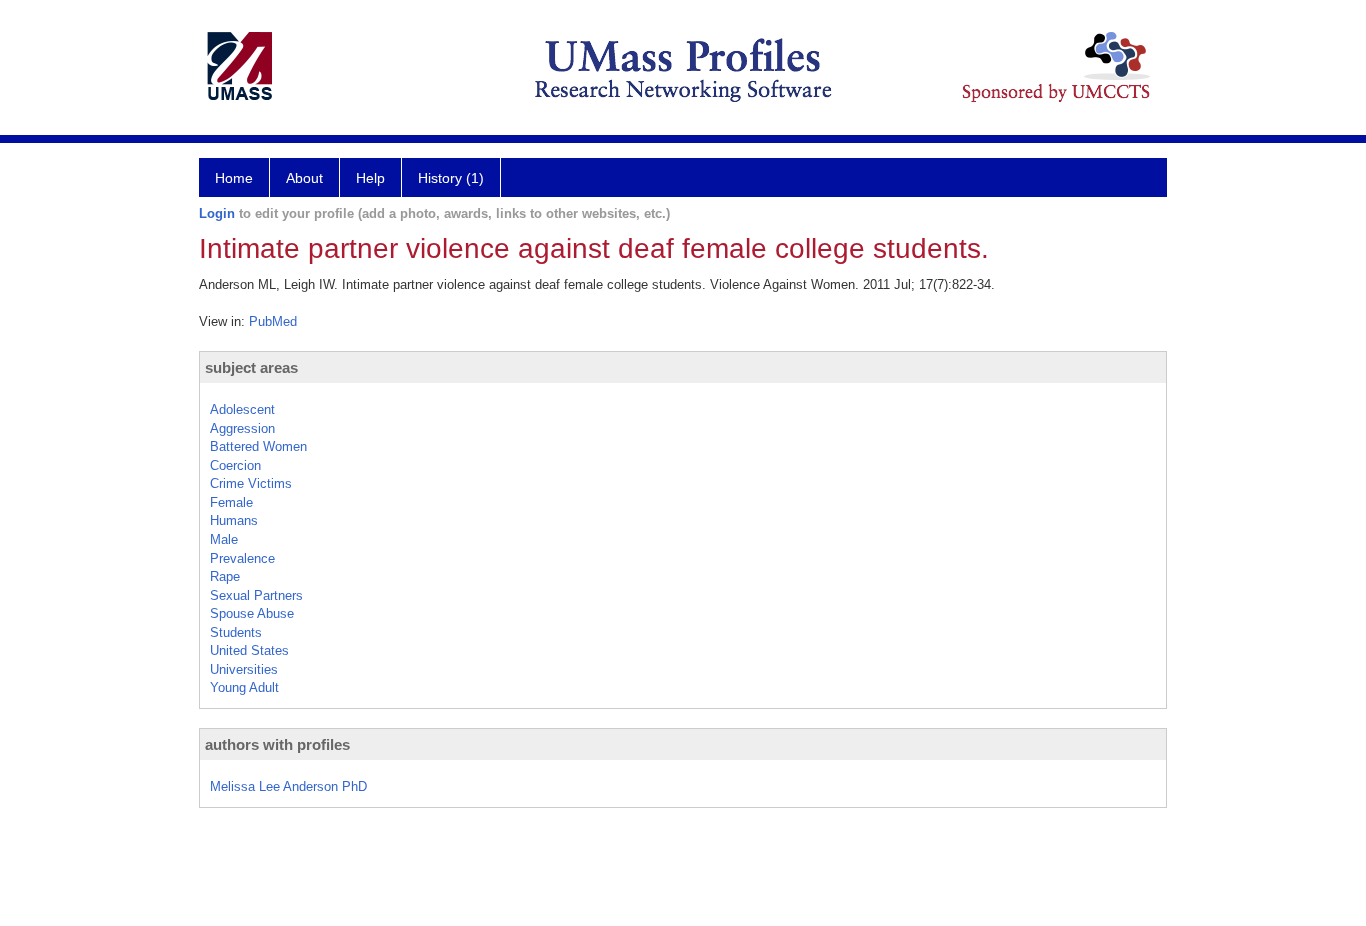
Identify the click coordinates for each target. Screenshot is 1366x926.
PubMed (273, 321)
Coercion (235, 465)
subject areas (251, 367)
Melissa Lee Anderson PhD (288, 786)
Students (236, 632)
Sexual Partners (256, 595)
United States (249, 650)
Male (224, 539)
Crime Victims (251, 483)
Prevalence (242, 558)
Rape (225, 576)
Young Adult (244, 687)
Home (234, 178)
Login (217, 213)
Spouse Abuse (252, 613)
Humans (234, 520)
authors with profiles (277, 744)
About (304, 178)
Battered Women (258, 446)
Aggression (242, 428)
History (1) (451, 178)
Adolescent (242, 409)
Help (370, 178)
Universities (244, 669)
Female (231, 502)
